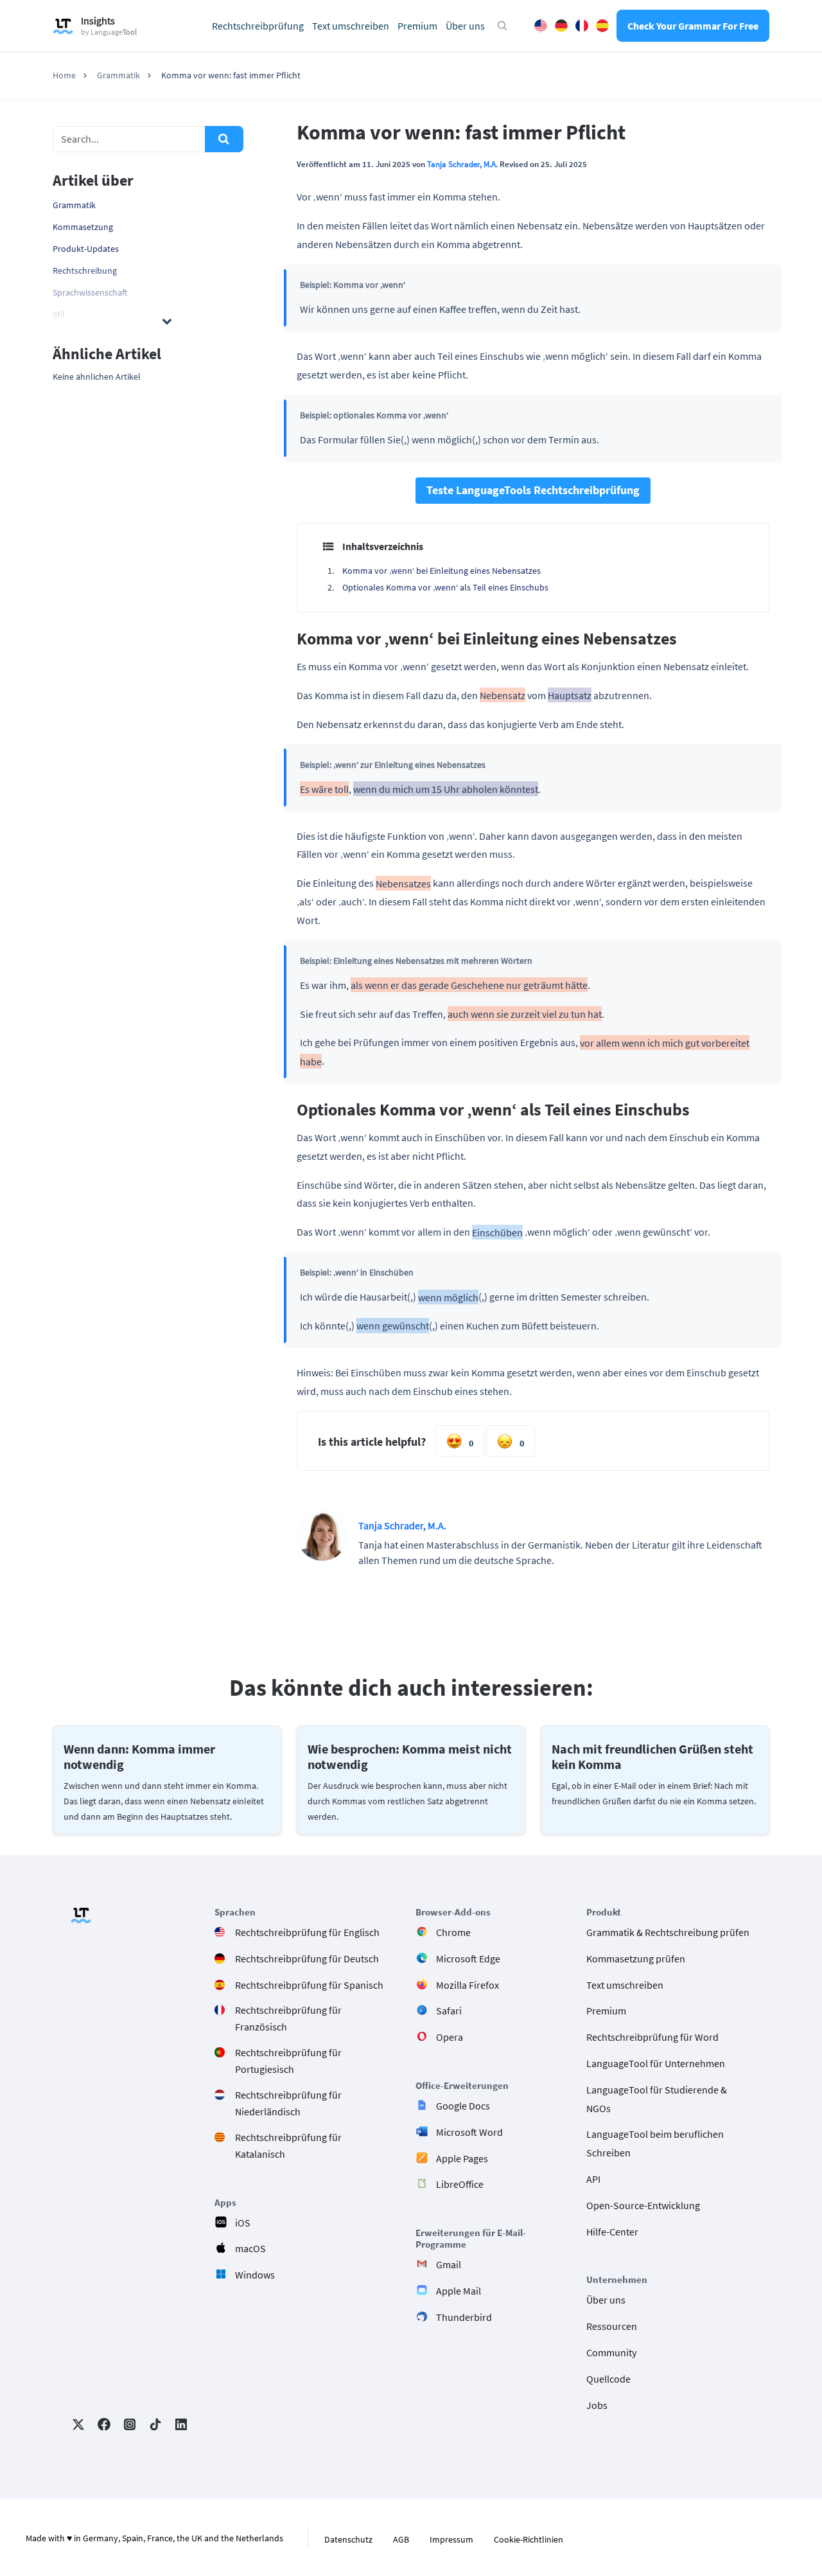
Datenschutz (348, 2539)
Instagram (130, 2424)
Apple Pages (462, 2158)
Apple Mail (459, 2291)
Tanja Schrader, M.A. (462, 164)
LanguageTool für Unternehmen (656, 2063)
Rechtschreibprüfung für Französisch (288, 2018)
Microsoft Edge (468, 1958)
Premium (417, 26)
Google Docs (463, 2106)
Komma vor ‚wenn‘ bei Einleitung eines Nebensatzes (442, 571)
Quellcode (608, 2378)
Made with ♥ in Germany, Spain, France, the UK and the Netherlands (154, 2538)
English (541, 26)
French (582, 26)
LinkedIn (181, 2424)
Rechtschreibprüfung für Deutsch (307, 1958)
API (593, 2179)
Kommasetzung (83, 227)
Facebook (104, 2424)
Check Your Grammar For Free (693, 26)
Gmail (449, 2264)
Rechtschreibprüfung (258, 26)
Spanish (602, 26)
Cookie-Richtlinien (529, 2539)
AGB (401, 2539)
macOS (250, 2248)
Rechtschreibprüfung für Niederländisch (288, 2103)
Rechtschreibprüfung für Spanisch (309, 1984)
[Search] (224, 139)
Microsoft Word (469, 2131)
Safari (449, 2011)
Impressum (451, 2539)
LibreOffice (460, 2184)
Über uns (465, 26)
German (561, 26)
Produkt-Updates (86, 249)
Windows (255, 2275)
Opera (450, 2037)
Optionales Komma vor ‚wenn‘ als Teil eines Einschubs (445, 587)
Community (611, 2352)
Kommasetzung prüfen (636, 1958)
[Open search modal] (502, 26)
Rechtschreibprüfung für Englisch (307, 1932)
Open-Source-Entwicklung (643, 2205)
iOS (243, 2222)
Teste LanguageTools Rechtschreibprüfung (533, 490)
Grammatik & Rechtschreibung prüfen (668, 1932)
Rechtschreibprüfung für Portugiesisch (288, 2061)
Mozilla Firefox (468, 1984)
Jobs (597, 2404)
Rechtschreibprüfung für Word (652, 2037)
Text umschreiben (351, 26)
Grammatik (74, 205)
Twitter (78, 2424)
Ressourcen (612, 2326)
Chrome (453, 1932)
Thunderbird (464, 2316)
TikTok (155, 2424)
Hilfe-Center (612, 2231)
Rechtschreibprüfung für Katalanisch (288, 2145)
